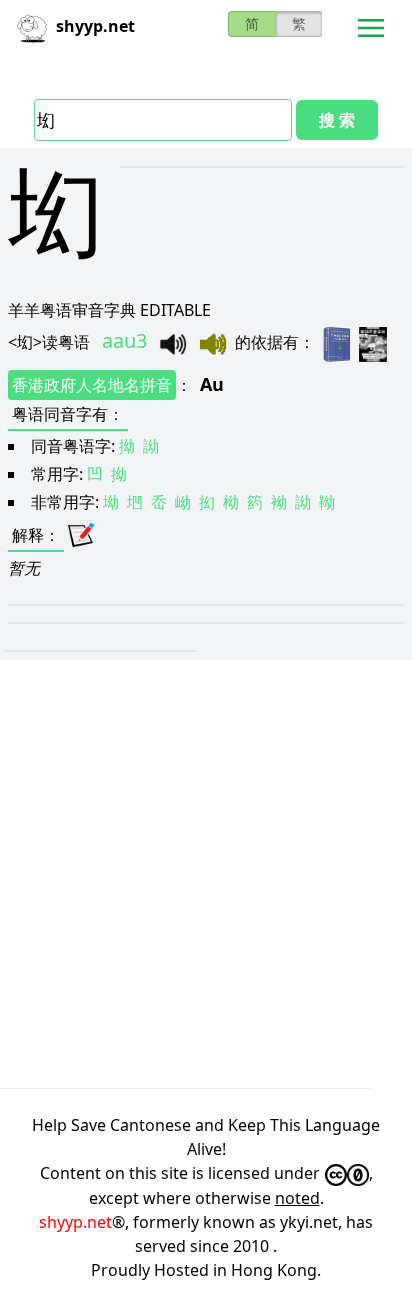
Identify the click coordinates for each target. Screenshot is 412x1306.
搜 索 (337, 120)
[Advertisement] (206, 874)
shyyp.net (75, 1222)
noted (297, 1198)
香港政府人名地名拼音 (92, 385)
